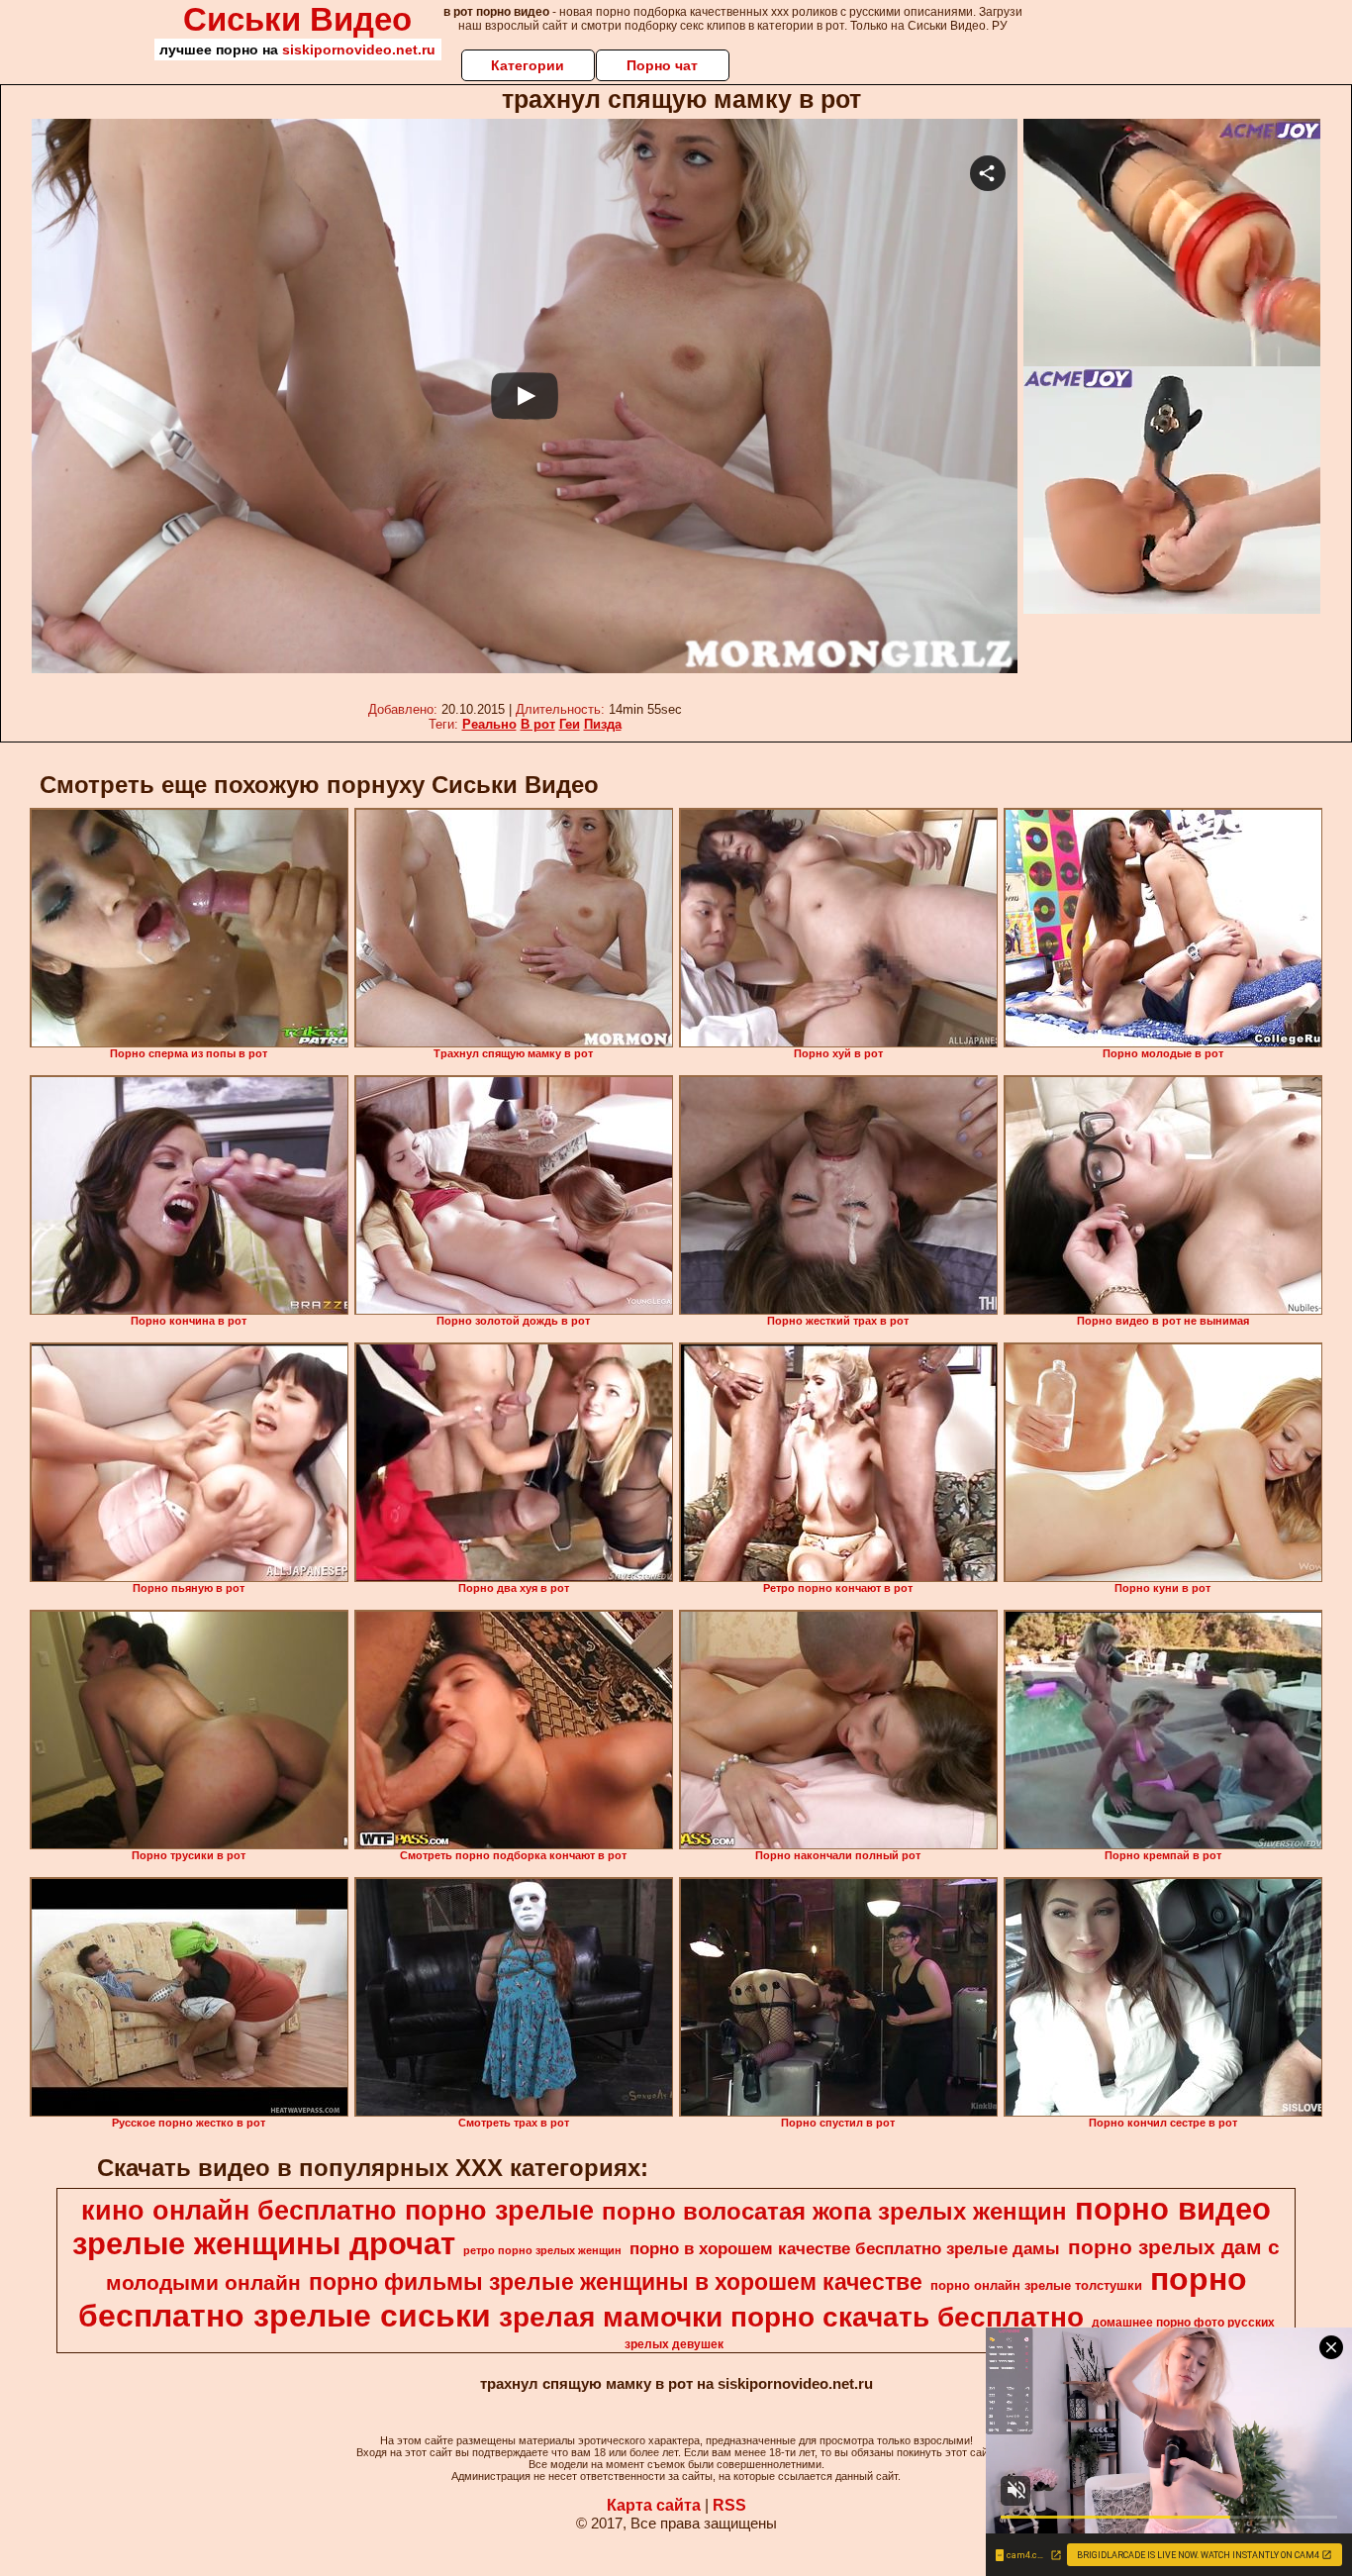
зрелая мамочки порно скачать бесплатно (791, 2317)
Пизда (603, 724)
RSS (729, 2505)
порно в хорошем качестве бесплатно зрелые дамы (845, 2248)
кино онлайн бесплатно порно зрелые (338, 2211)
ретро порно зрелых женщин (542, 2250)
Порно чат (662, 65)
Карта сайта (654, 2505)
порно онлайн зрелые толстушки (1036, 2285)
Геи (570, 724)
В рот (538, 724)
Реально (489, 724)
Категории (528, 65)
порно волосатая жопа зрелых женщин (834, 2211)
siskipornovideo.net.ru (359, 50)
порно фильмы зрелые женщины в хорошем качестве (616, 2282)
